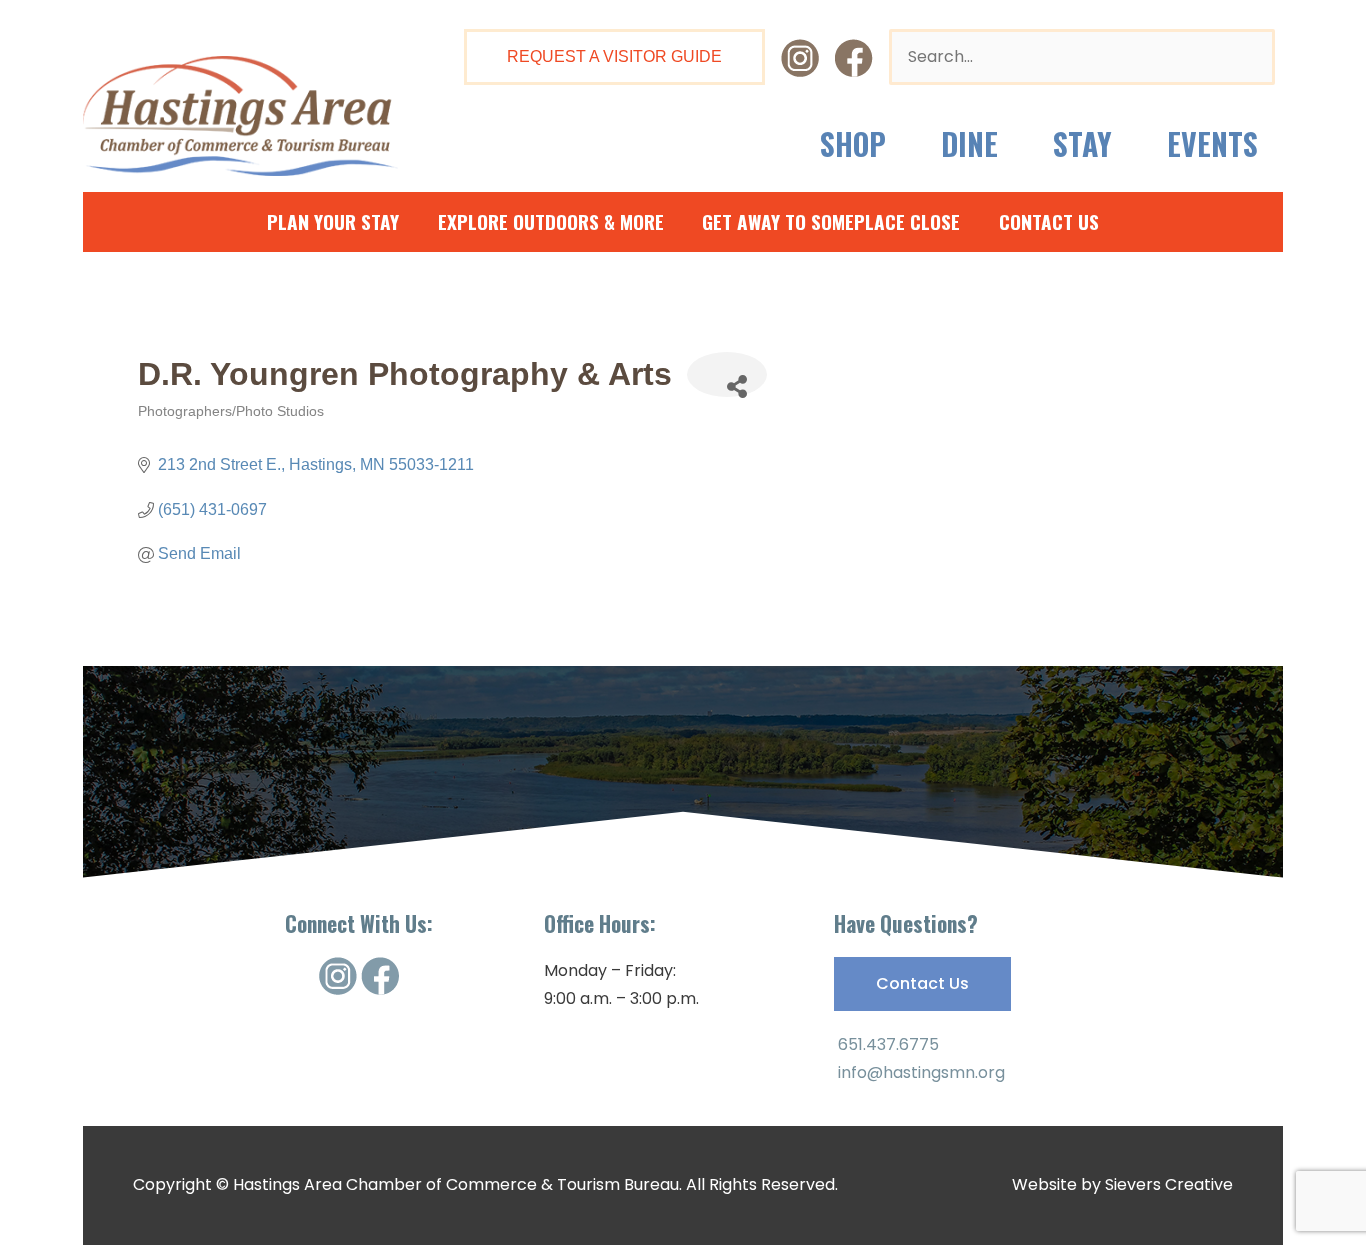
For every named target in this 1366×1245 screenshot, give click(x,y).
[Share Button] (727, 374)
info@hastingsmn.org (919, 1072)
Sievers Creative (1169, 1184)
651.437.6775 (886, 1044)
